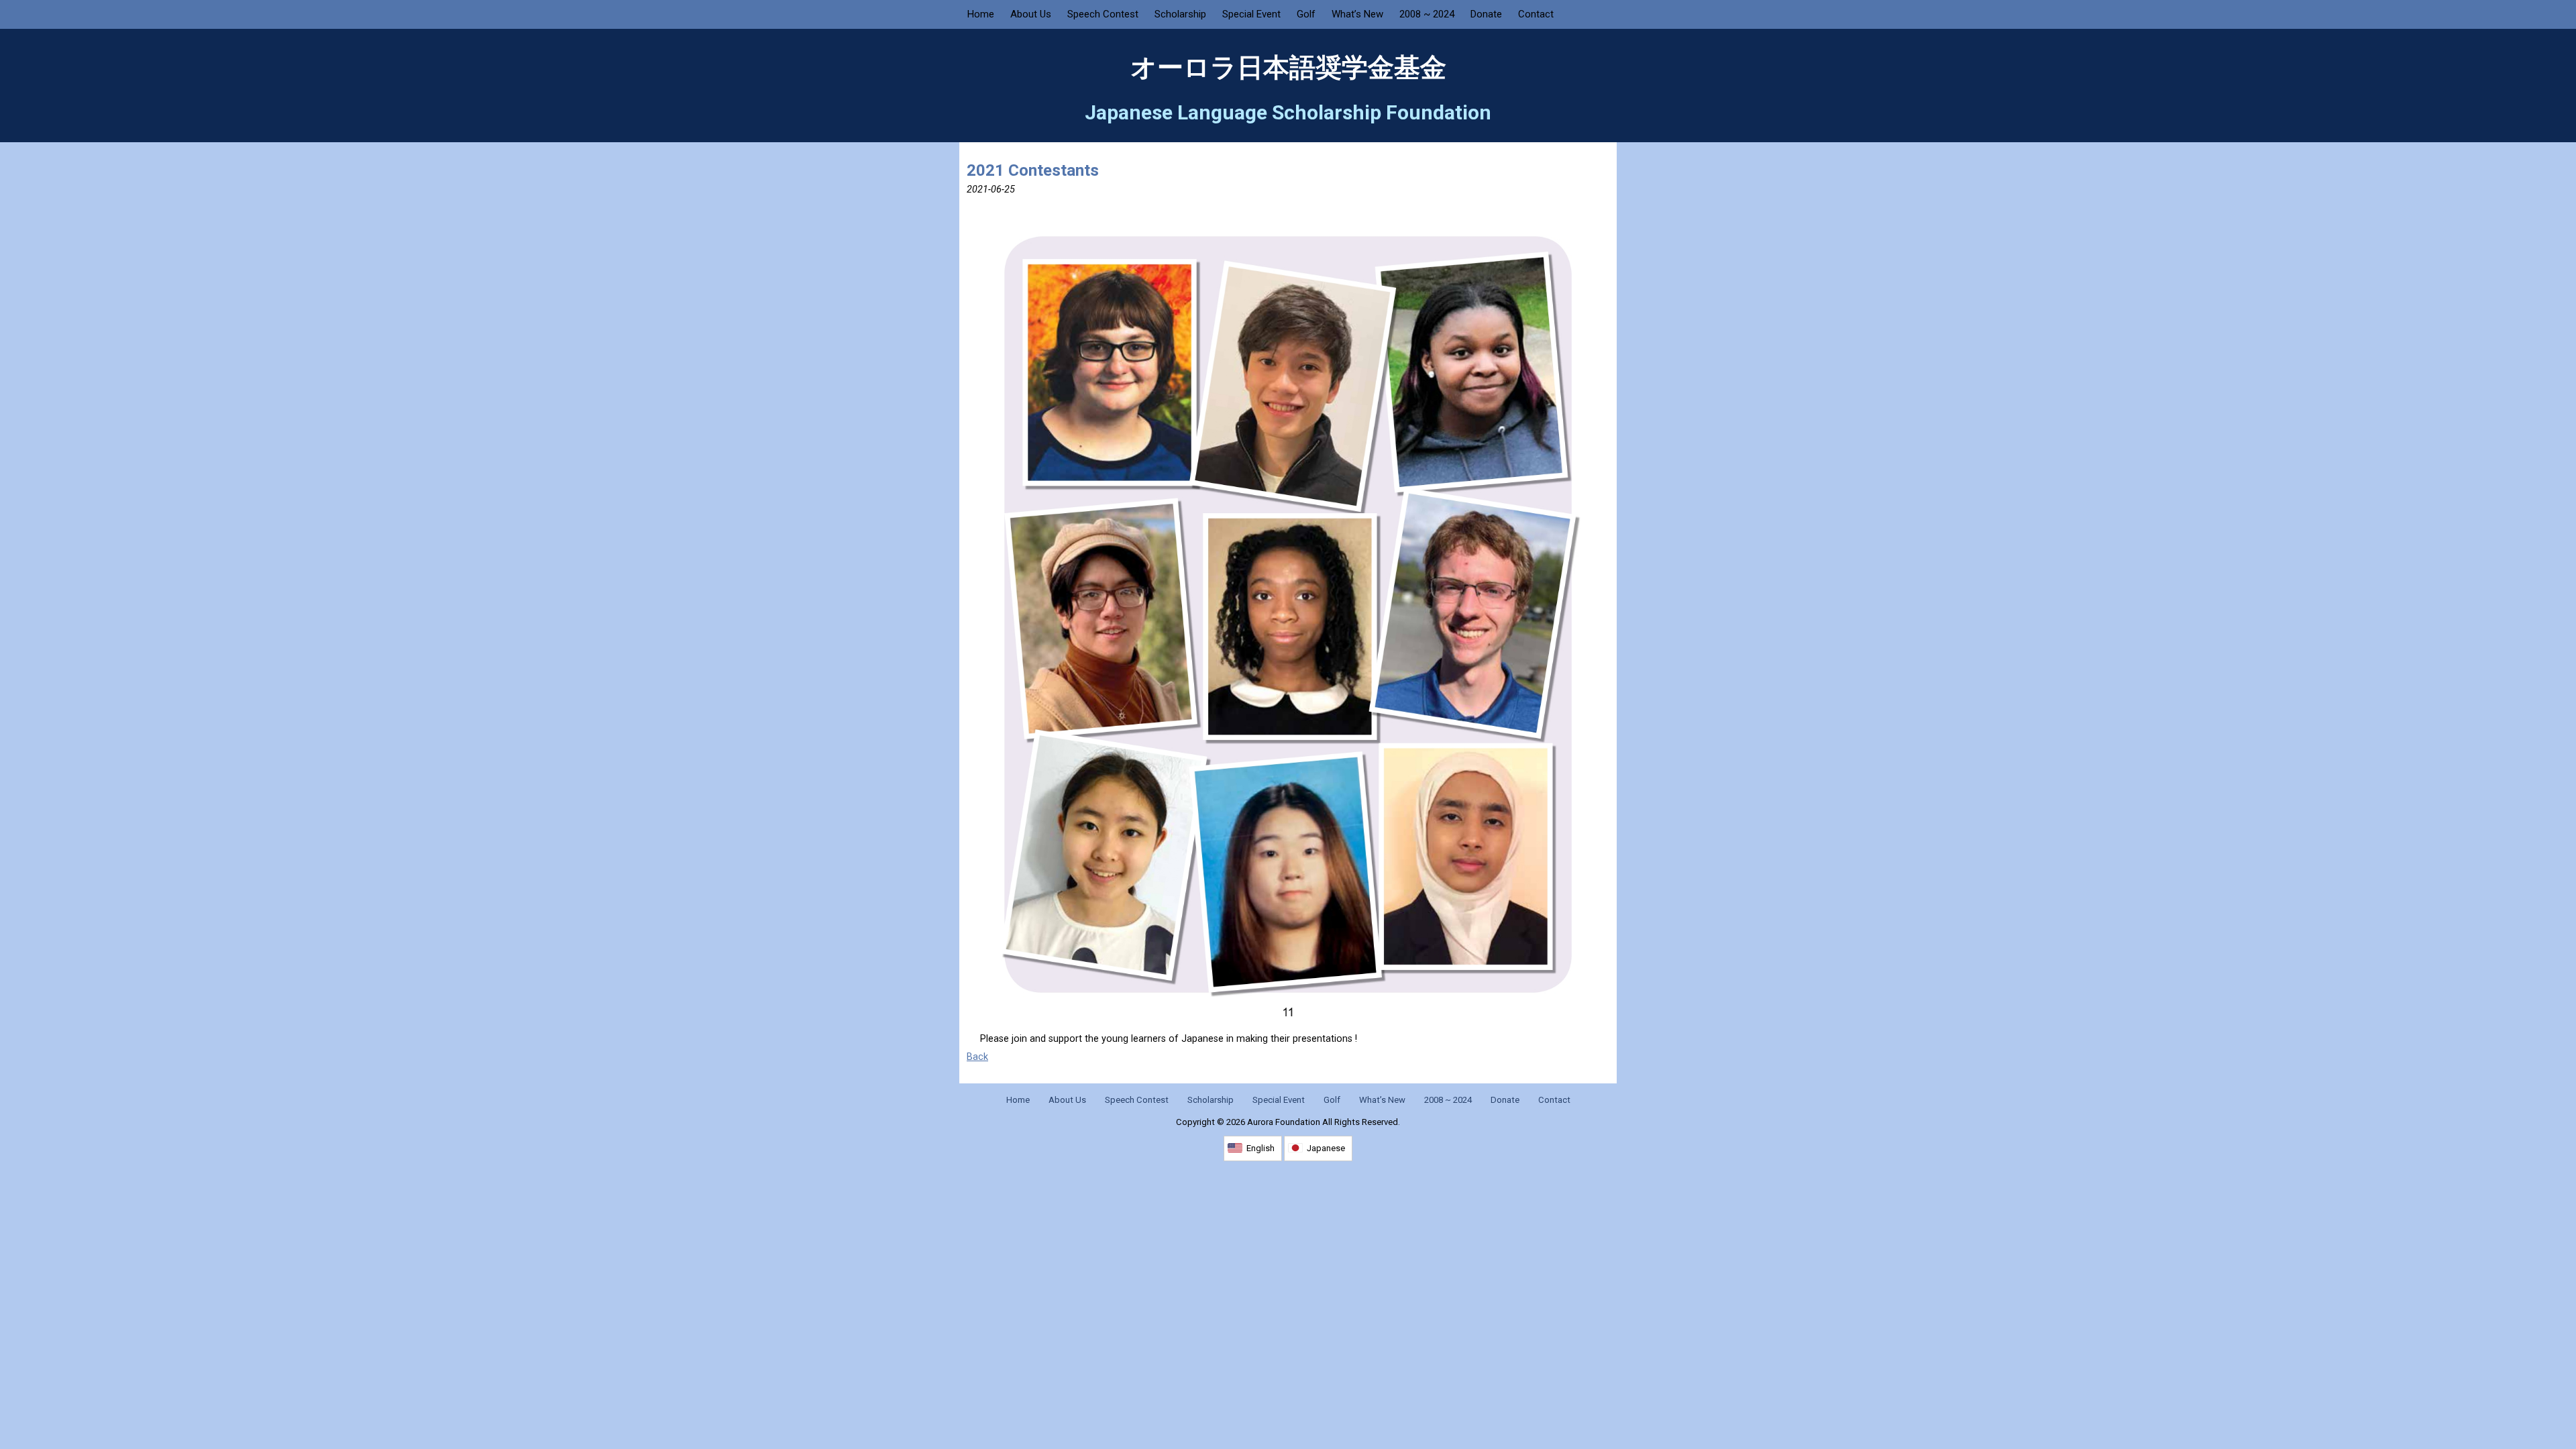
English (1260, 1148)
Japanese (1326, 1148)
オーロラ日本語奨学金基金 (1288, 68)
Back (977, 1057)
